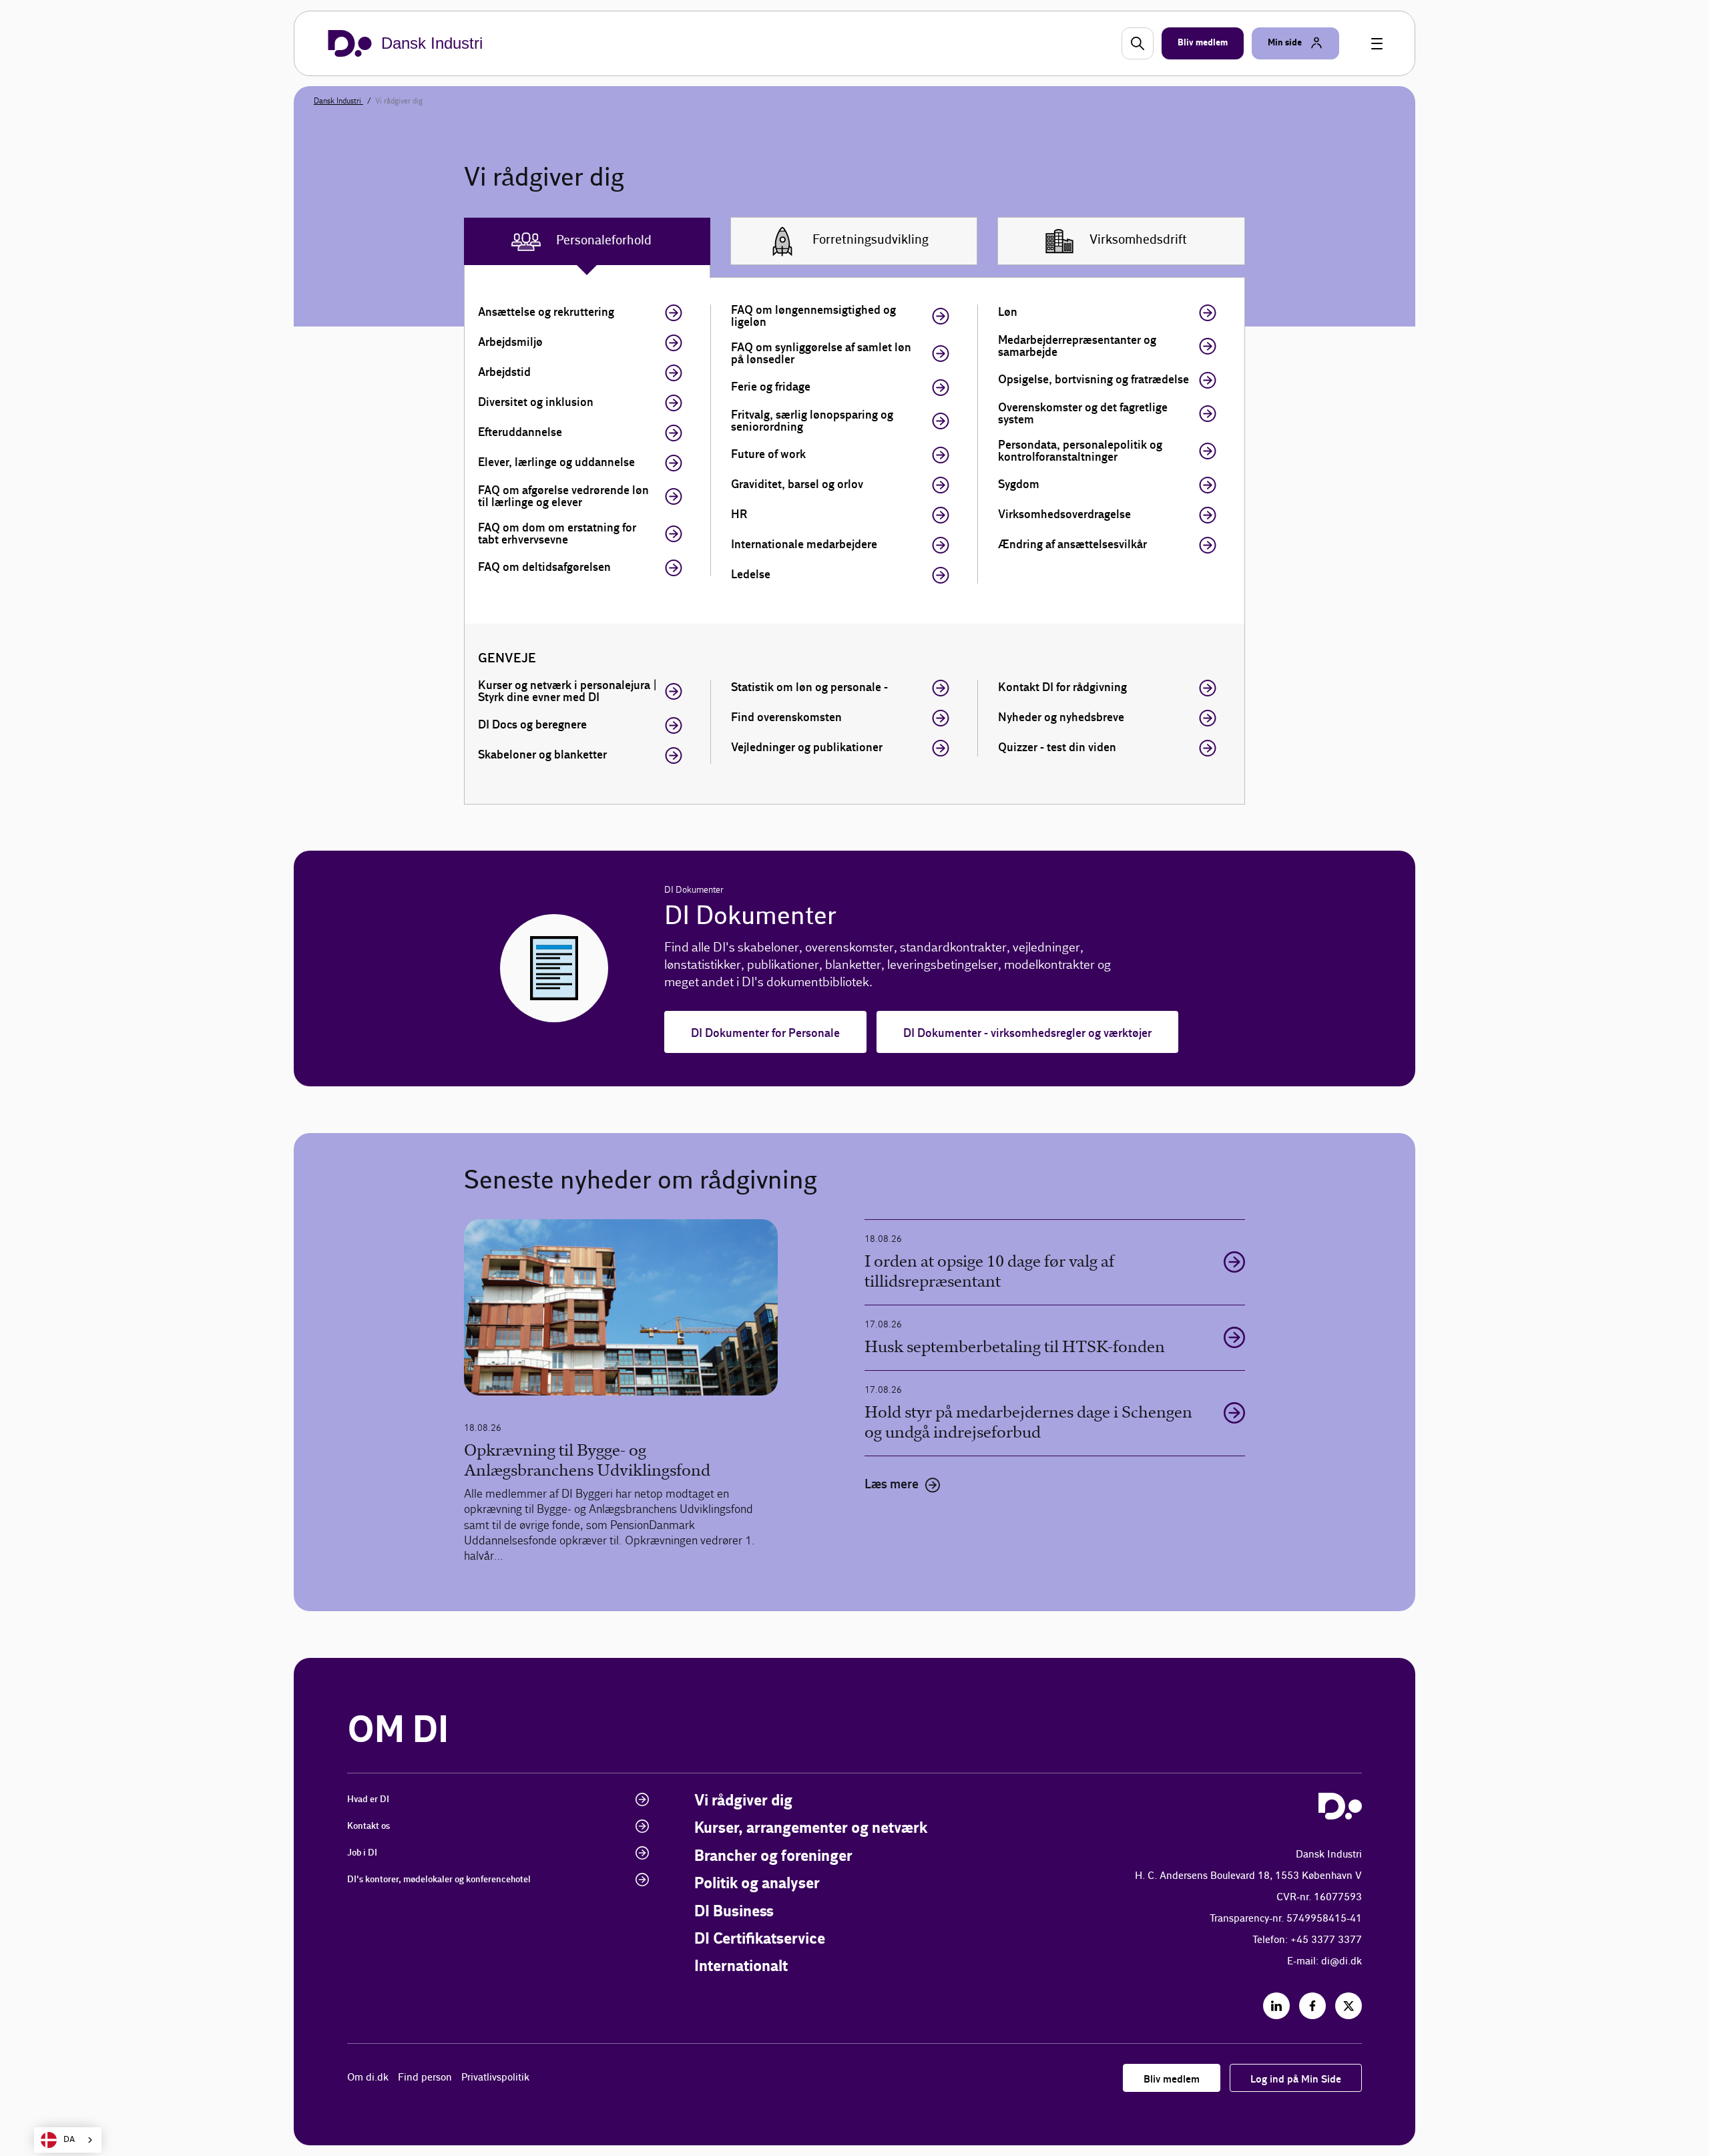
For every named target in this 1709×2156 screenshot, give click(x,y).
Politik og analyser (757, 1884)
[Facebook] (1312, 2006)
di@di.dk (1341, 1961)
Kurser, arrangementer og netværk (811, 1828)
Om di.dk (368, 2078)
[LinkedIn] (1276, 2006)
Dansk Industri (338, 101)
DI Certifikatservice (760, 1939)
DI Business (734, 1912)
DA (69, 2140)
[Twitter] (1349, 2006)
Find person (425, 2078)
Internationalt (741, 1967)
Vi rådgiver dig (743, 1801)
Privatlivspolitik (495, 2078)
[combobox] (68, 2140)
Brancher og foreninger (773, 1857)
